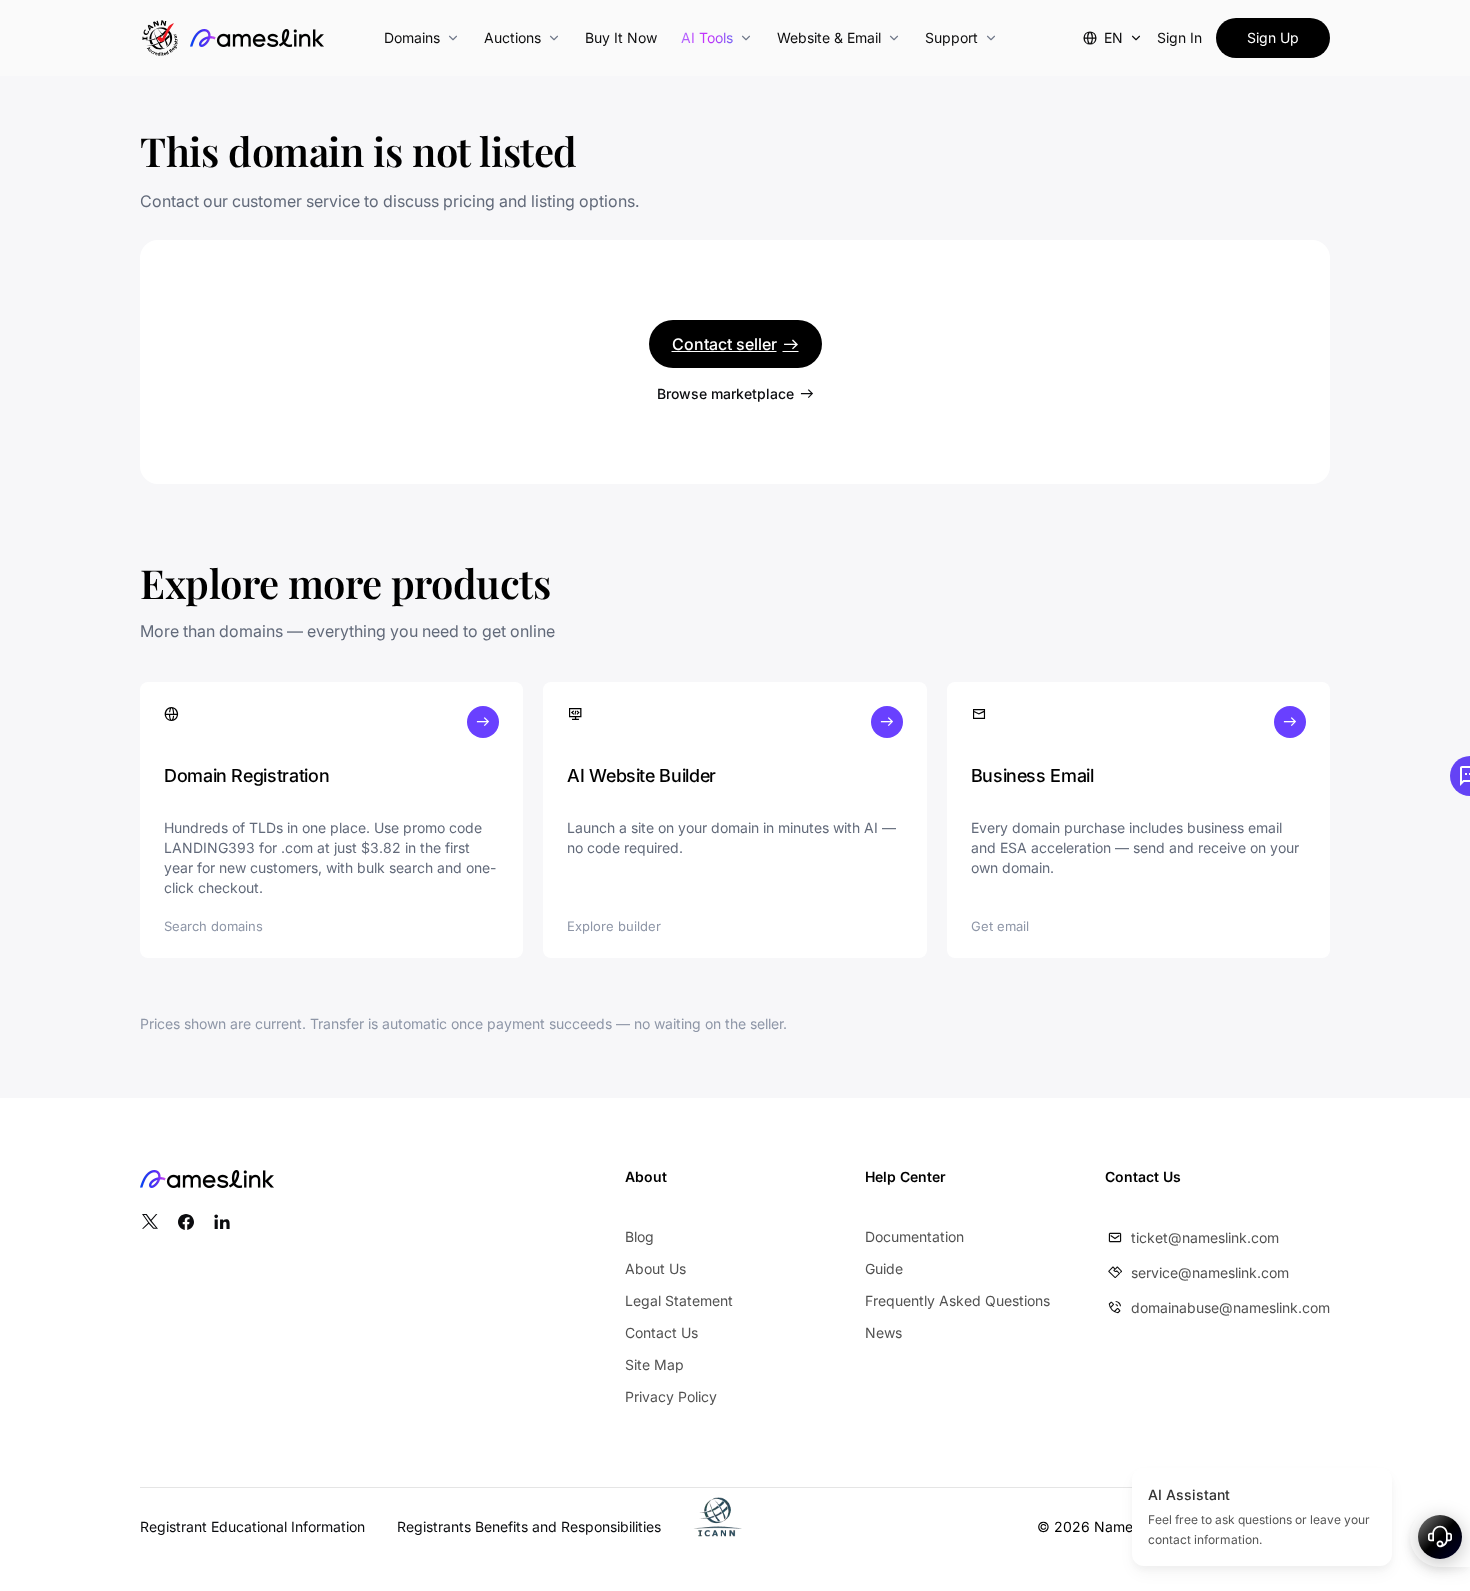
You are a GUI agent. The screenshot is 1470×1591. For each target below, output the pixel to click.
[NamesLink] (257, 38)
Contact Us (661, 1332)
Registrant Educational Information (252, 1526)
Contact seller (724, 344)
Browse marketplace (725, 393)
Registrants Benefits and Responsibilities (529, 1526)
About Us (655, 1268)
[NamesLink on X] (150, 1222)
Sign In (1179, 37)
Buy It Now (621, 37)
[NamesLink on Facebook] (186, 1222)
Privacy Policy (671, 1396)
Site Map (654, 1364)
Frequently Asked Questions (957, 1300)
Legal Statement (679, 1300)
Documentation (914, 1236)
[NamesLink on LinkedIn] (222, 1222)
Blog (639, 1236)
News (883, 1332)
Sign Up (1273, 37)
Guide (884, 1268)
